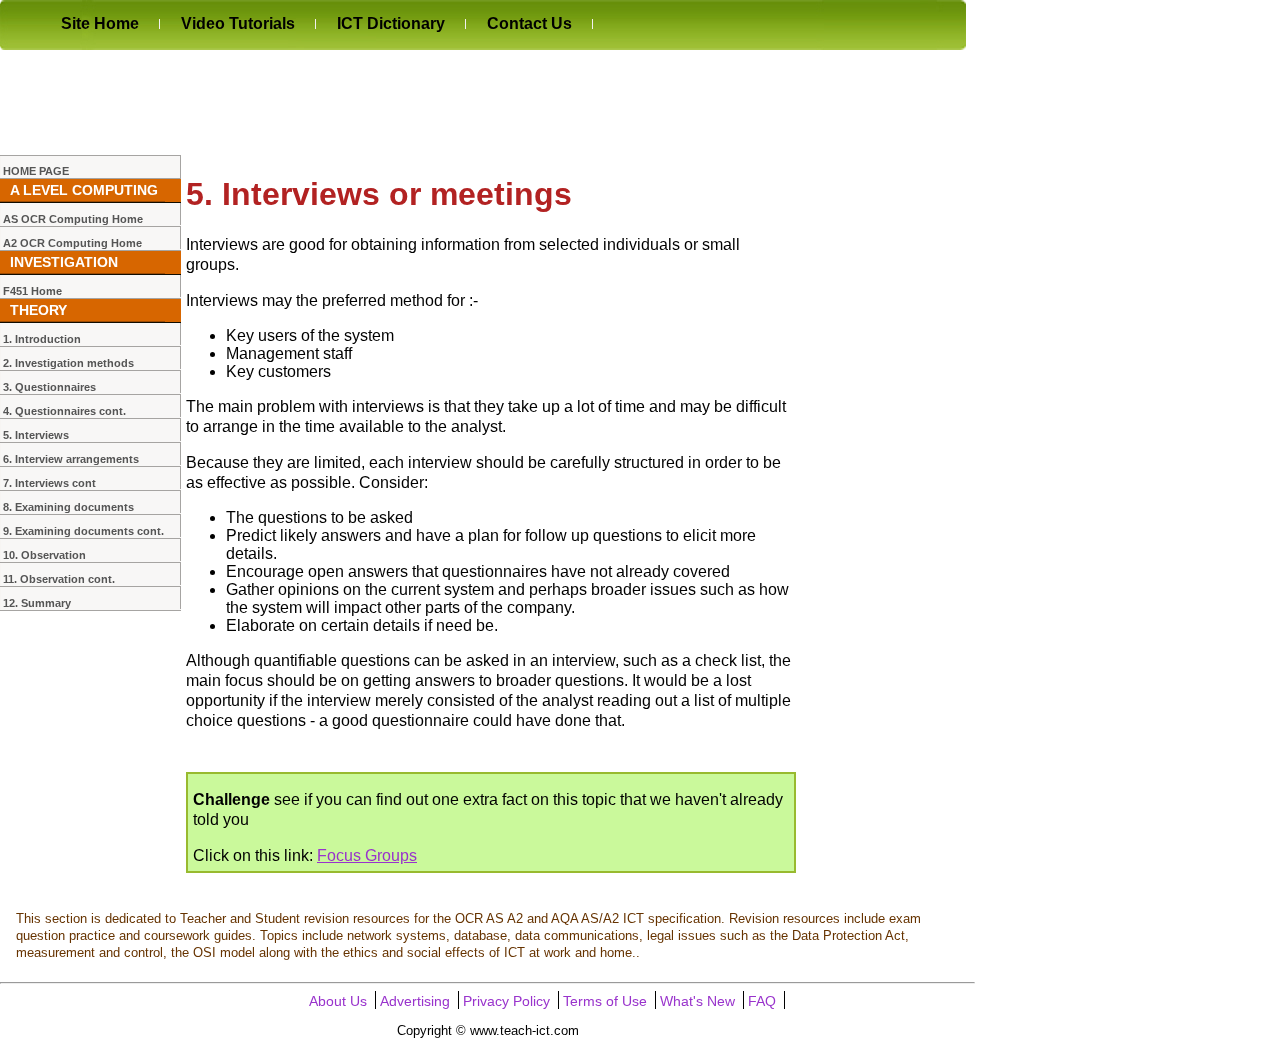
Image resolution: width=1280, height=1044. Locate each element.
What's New (697, 1001)
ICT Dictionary (391, 23)
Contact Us (529, 23)
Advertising (415, 1001)
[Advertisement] (364, 102)
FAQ (762, 1001)
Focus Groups (367, 855)
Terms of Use (605, 1001)
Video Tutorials (238, 23)
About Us (338, 1001)
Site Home (100, 23)
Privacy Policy (506, 1001)
